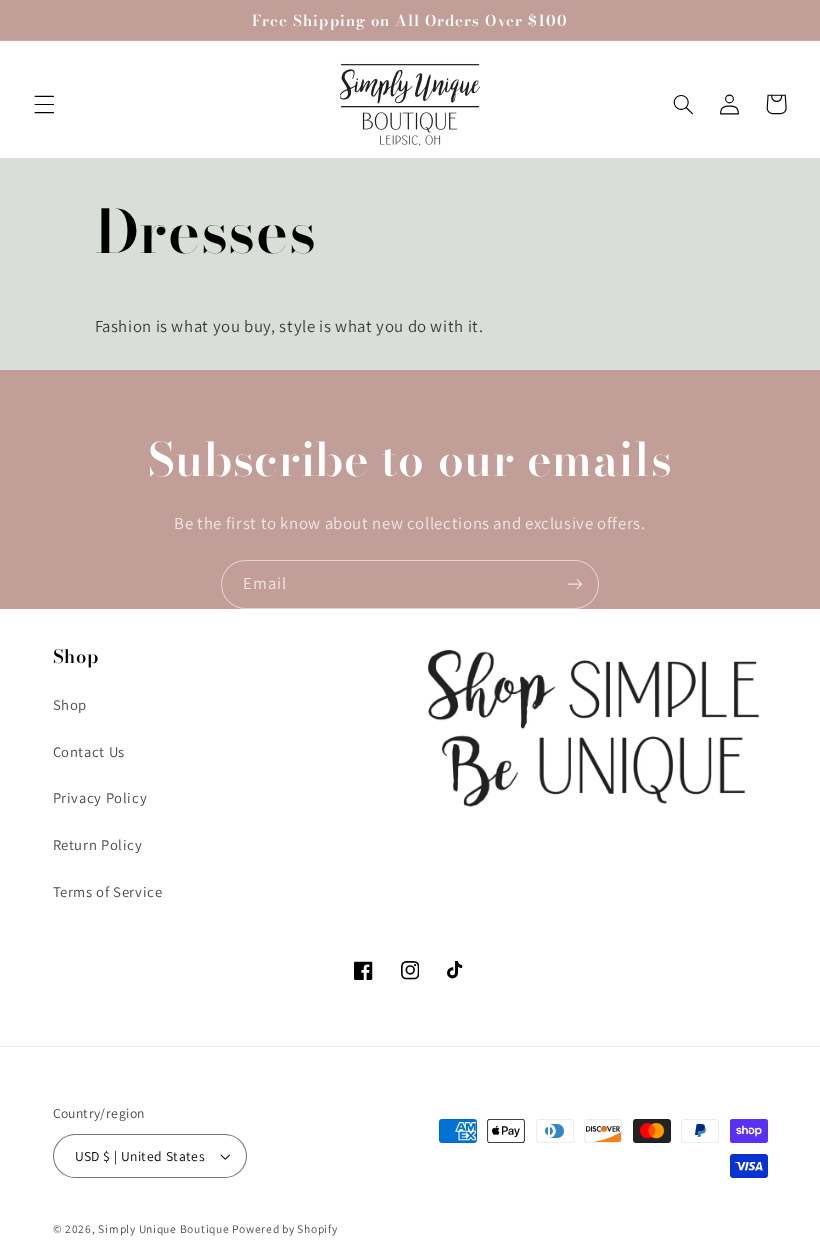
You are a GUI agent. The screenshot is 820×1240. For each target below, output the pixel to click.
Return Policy (98, 844)
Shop (70, 704)
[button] (44, 104)
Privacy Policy (100, 797)
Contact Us (89, 751)
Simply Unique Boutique (165, 1228)
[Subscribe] (575, 584)
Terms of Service (108, 891)
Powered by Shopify (284, 1228)
